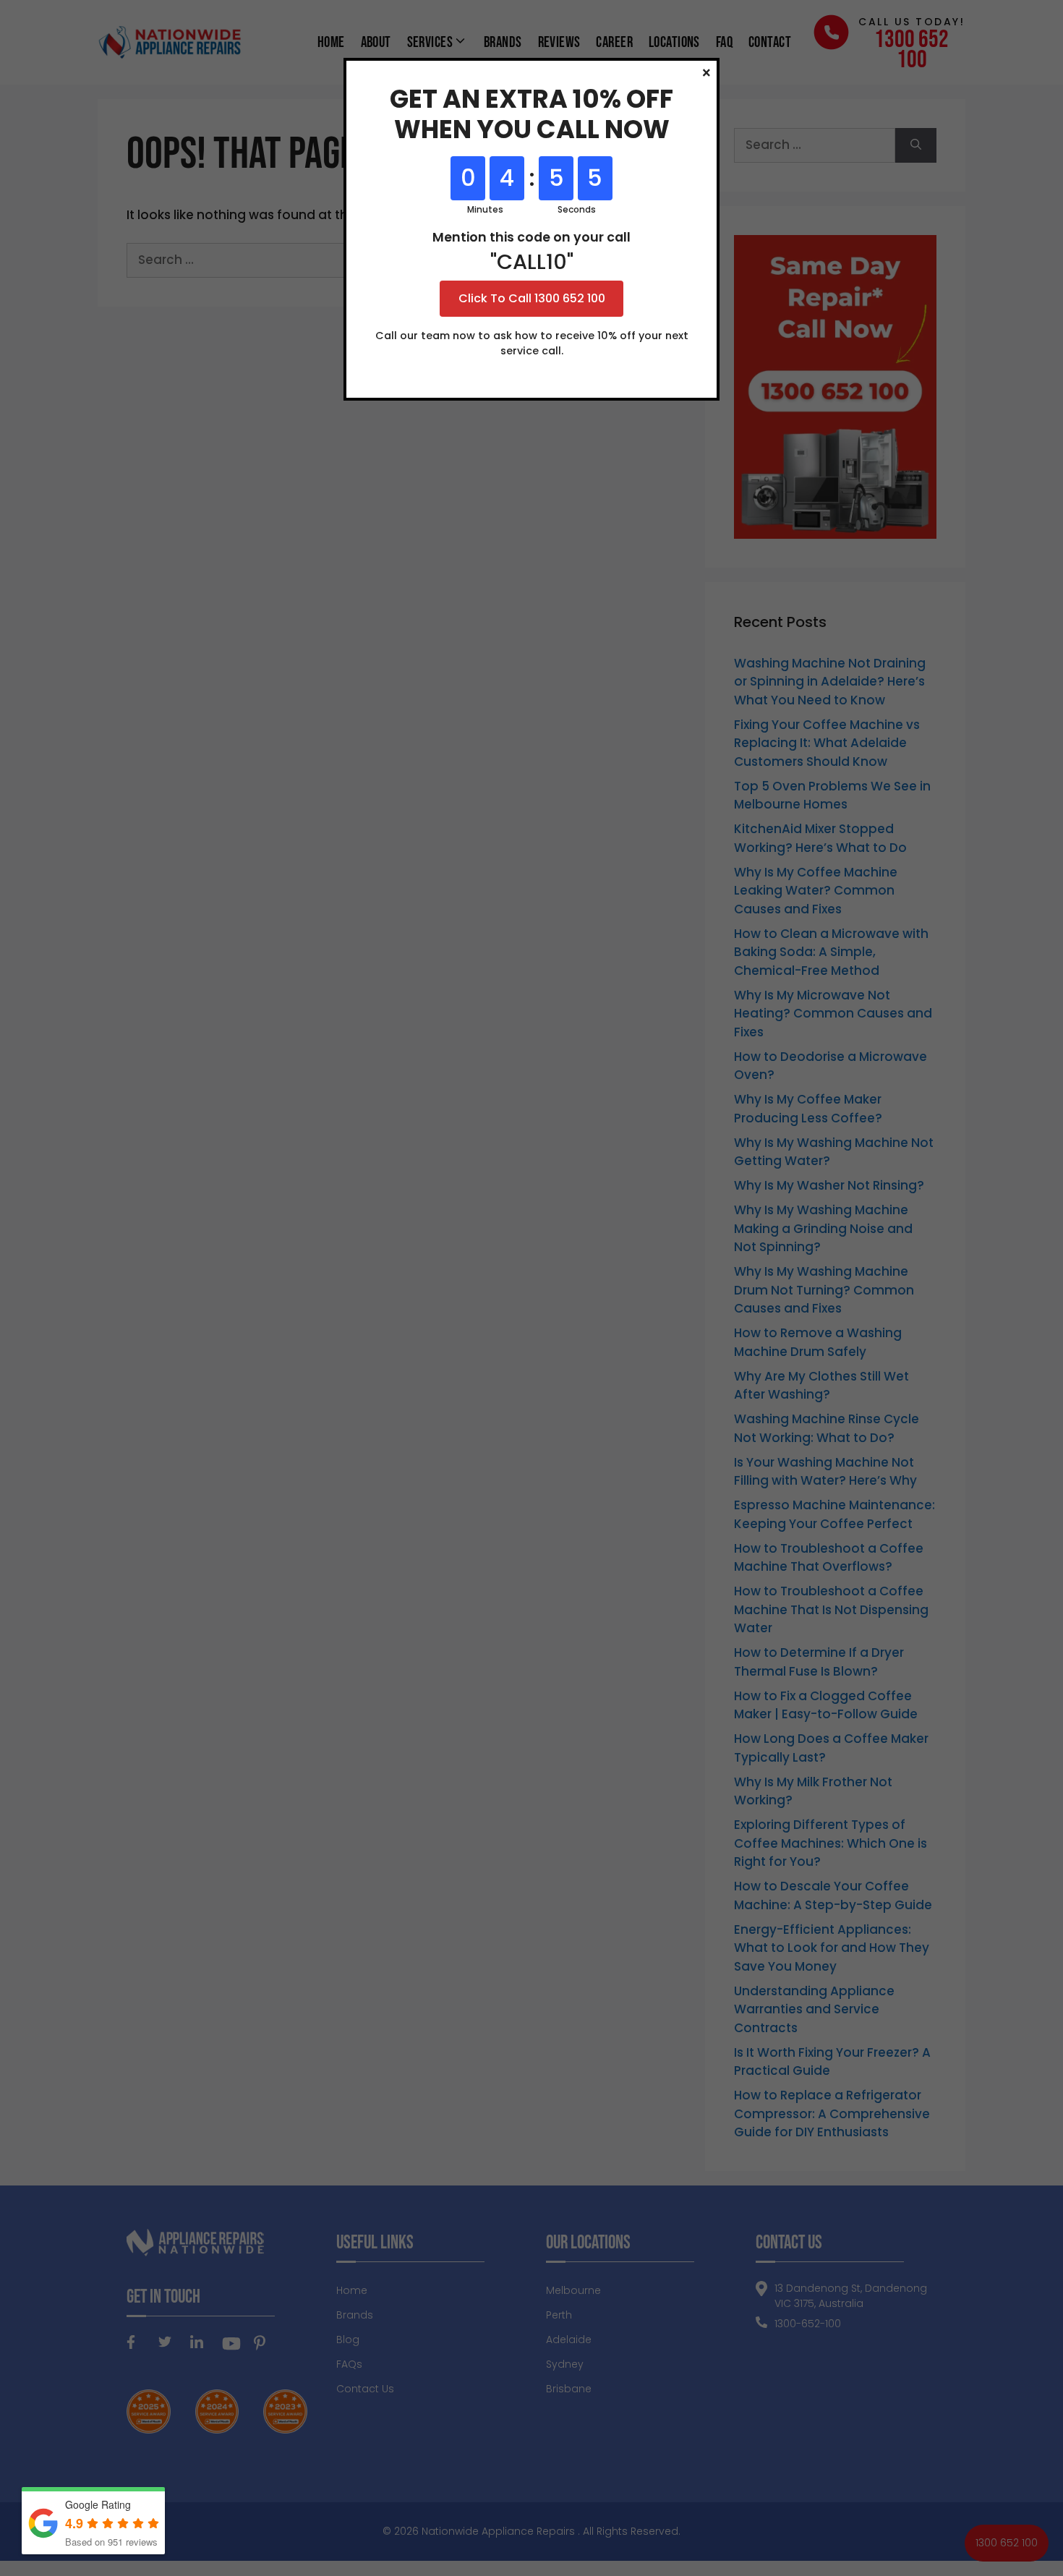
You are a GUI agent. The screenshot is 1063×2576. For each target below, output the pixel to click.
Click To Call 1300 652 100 (532, 298)
